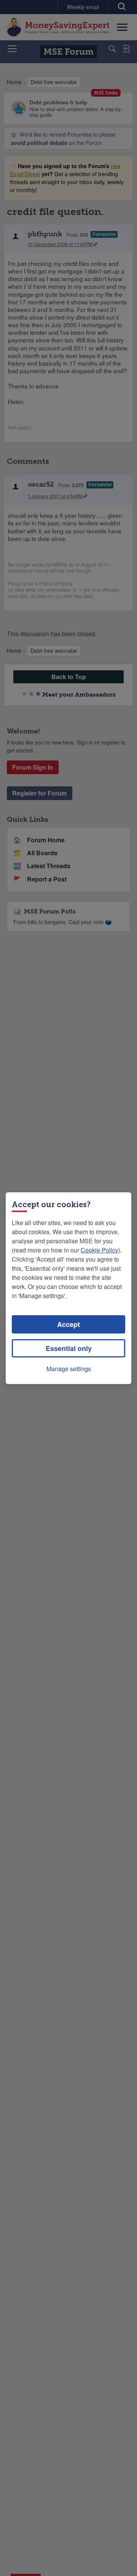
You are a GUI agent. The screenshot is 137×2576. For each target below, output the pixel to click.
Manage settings (69, 1369)
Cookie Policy (100, 1250)
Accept (68, 1324)
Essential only (69, 1348)
